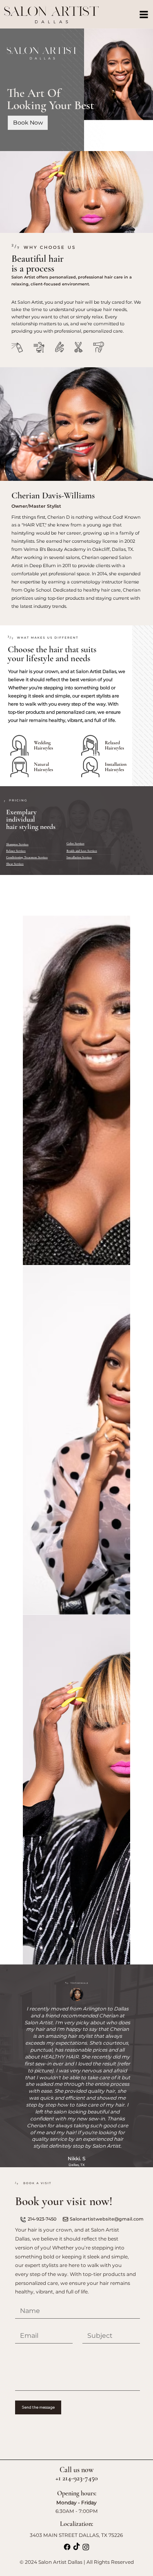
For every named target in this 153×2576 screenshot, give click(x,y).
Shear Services (15, 864)
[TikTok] (76, 1687)
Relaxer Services (16, 851)
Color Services (75, 843)
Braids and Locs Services (82, 851)
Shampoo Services (17, 844)
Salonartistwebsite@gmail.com (107, 1359)
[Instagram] (86, 1687)
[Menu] (144, 14)
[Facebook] (67, 1687)
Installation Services (79, 857)
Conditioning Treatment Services (27, 857)
